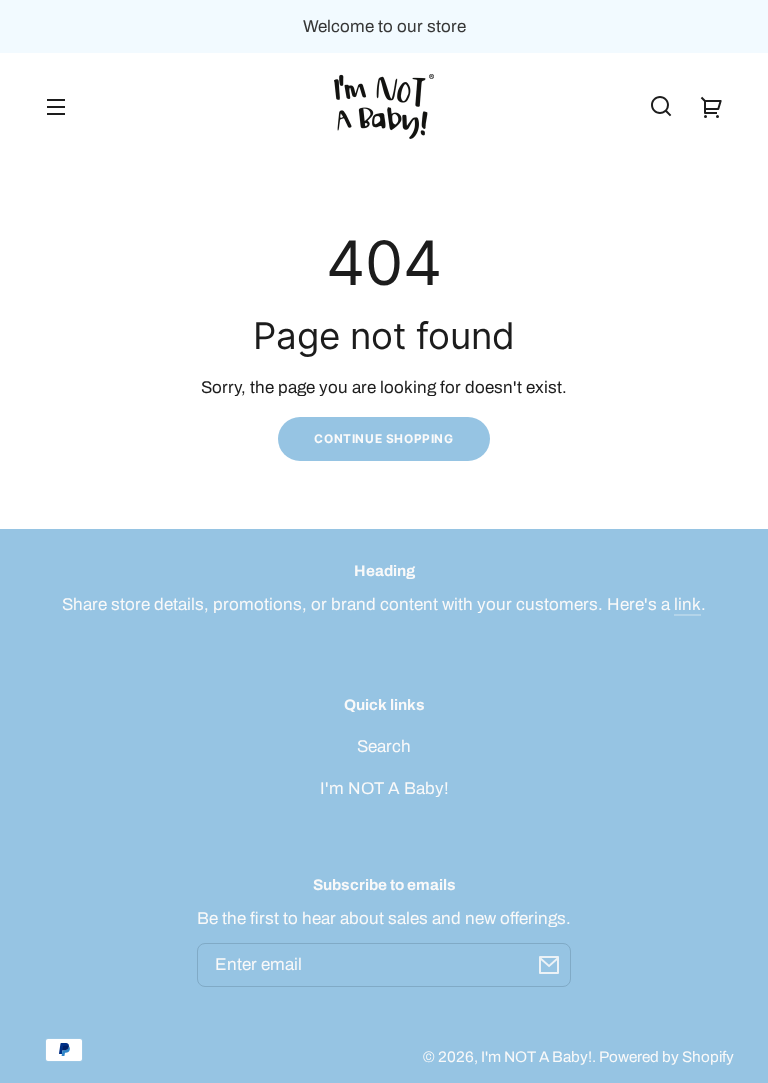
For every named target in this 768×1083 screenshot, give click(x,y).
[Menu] (56, 106)
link (687, 604)
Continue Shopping (383, 438)
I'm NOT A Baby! (384, 788)
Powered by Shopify (666, 1057)
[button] (661, 106)
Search (384, 746)
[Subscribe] (549, 965)
